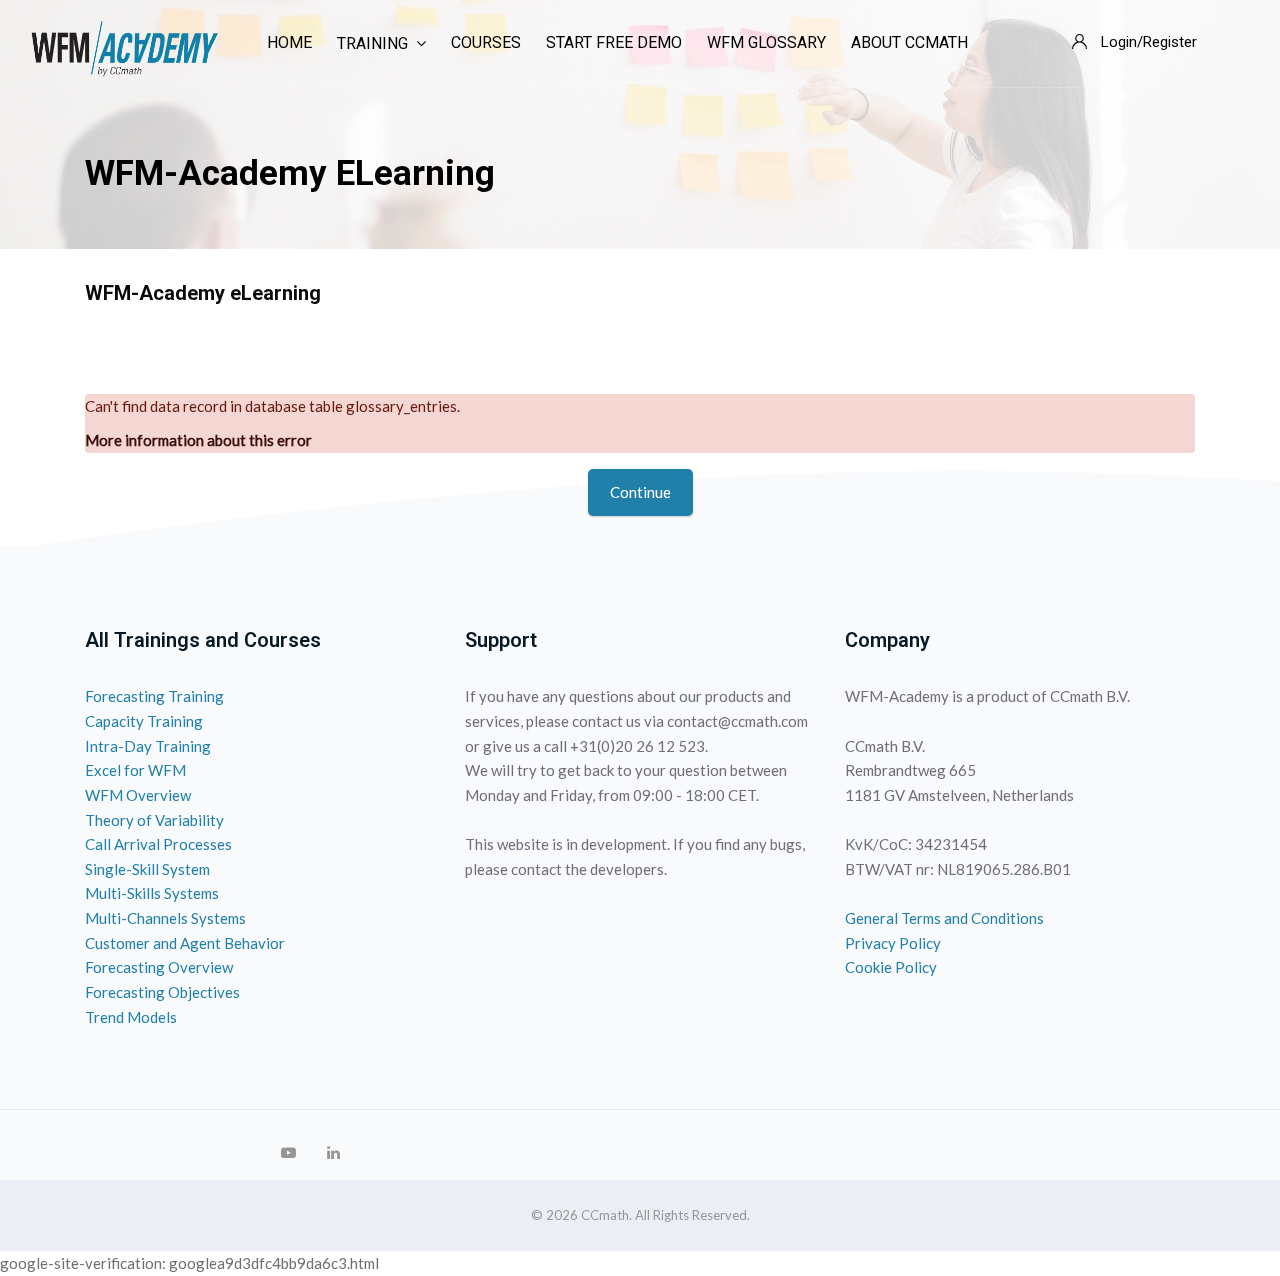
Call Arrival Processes (158, 844)
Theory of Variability (154, 820)
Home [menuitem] (289, 42)
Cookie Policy (891, 967)
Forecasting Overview (159, 967)
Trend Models (131, 1017)
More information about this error (198, 440)
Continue (640, 492)
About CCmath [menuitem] (909, 42)
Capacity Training (144, 721)
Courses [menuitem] (486, 42)
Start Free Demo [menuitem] (614, 42)
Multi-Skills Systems (152, 893)
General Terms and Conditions (944, 918)
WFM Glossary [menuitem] (766, 42)
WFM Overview (138, 795)
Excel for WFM (135, 770)
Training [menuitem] (372, 43)
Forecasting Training (154, 696)
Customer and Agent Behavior (185, 943)
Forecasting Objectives (162, 992)
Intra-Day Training (148, 746)
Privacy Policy (893, 943)
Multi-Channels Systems (165, 918)
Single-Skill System (147, 869)
